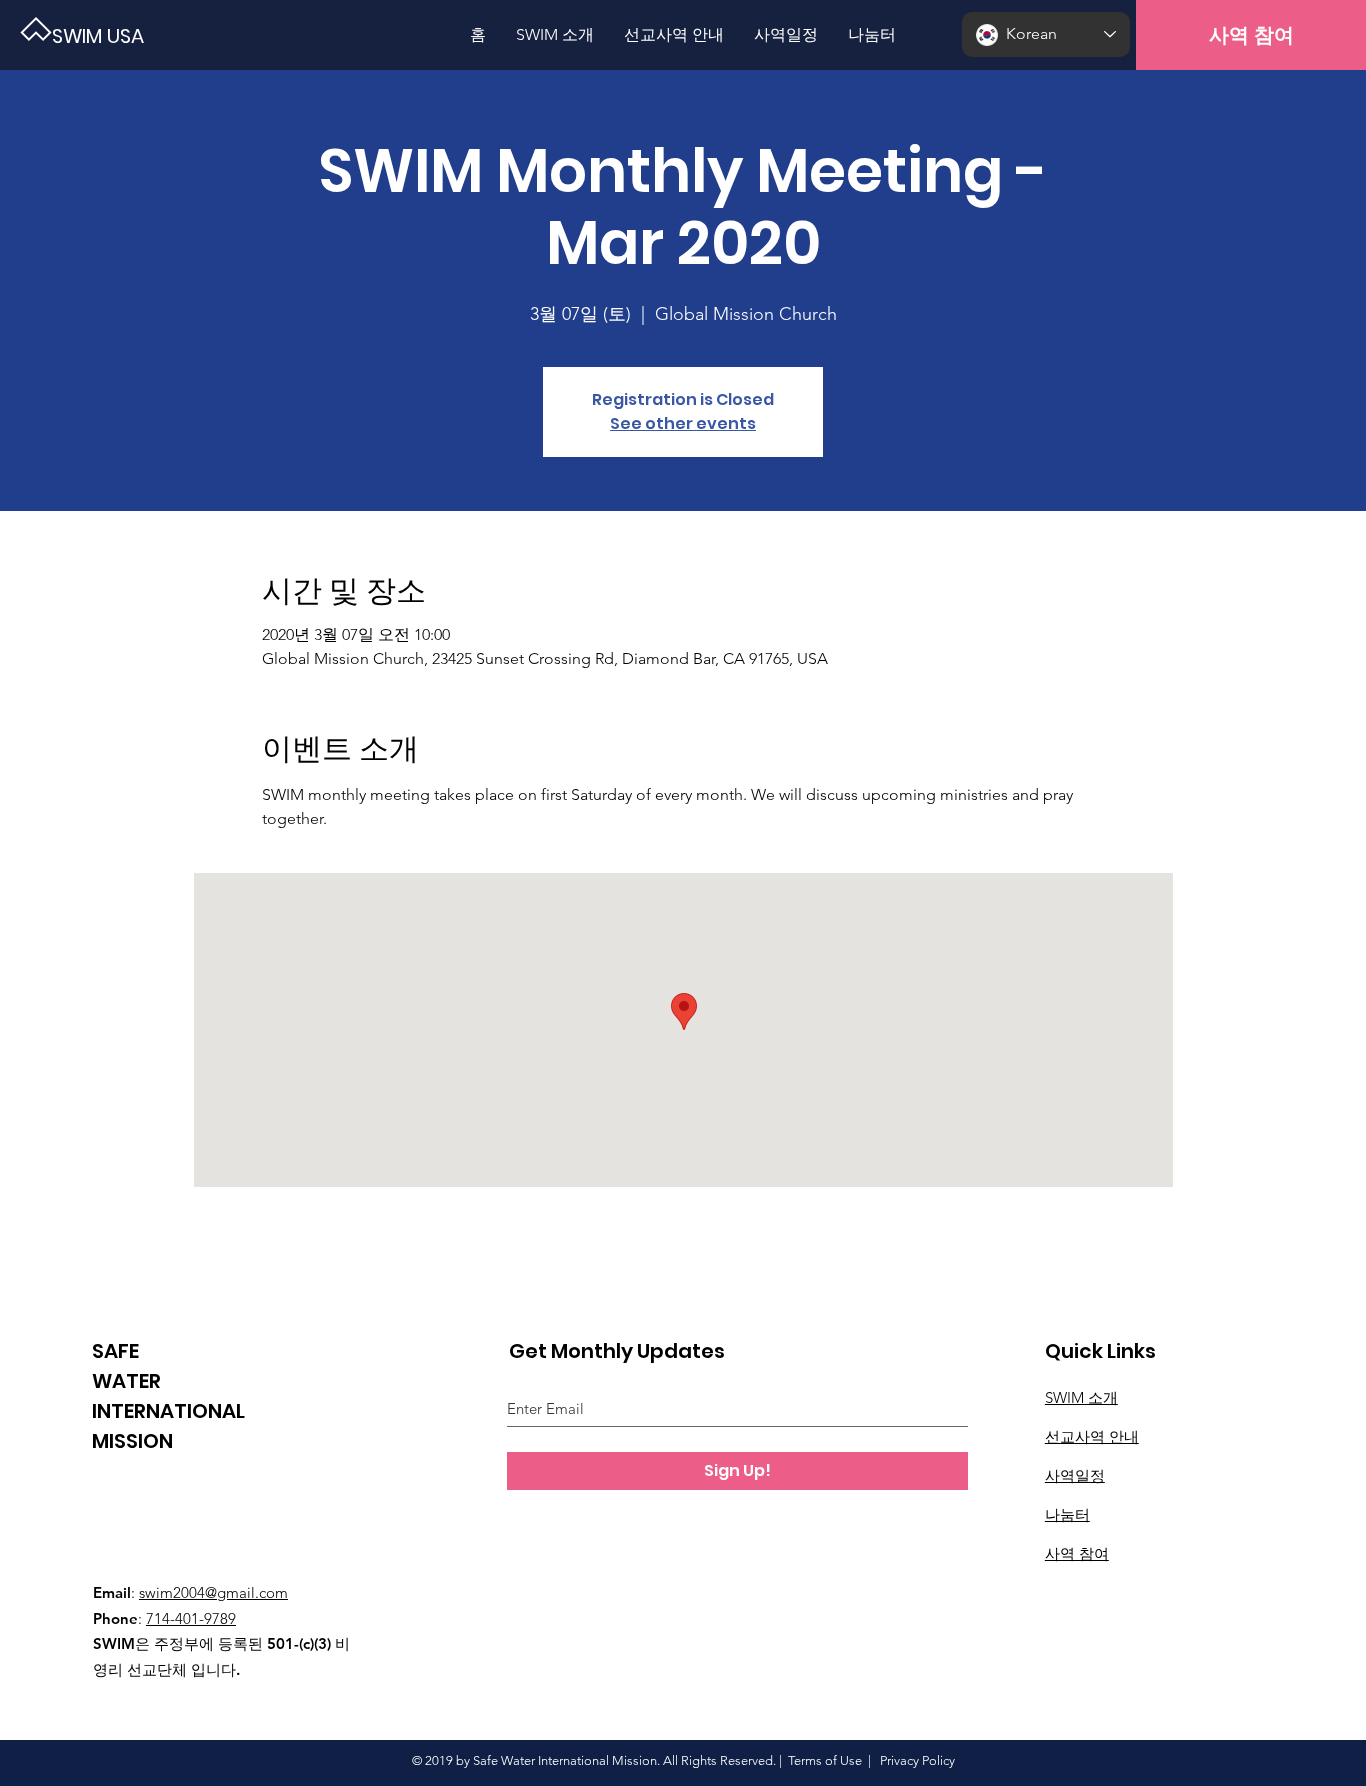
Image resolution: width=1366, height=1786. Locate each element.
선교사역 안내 (1092, 1436)
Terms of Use (825, 1760)
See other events (683, 423)
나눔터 (1067, 1514)
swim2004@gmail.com (213, 1592)
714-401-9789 (191, 1618)
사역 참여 (1077, 1553)
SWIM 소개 (1081, 1397)
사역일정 (1075, 1475)
